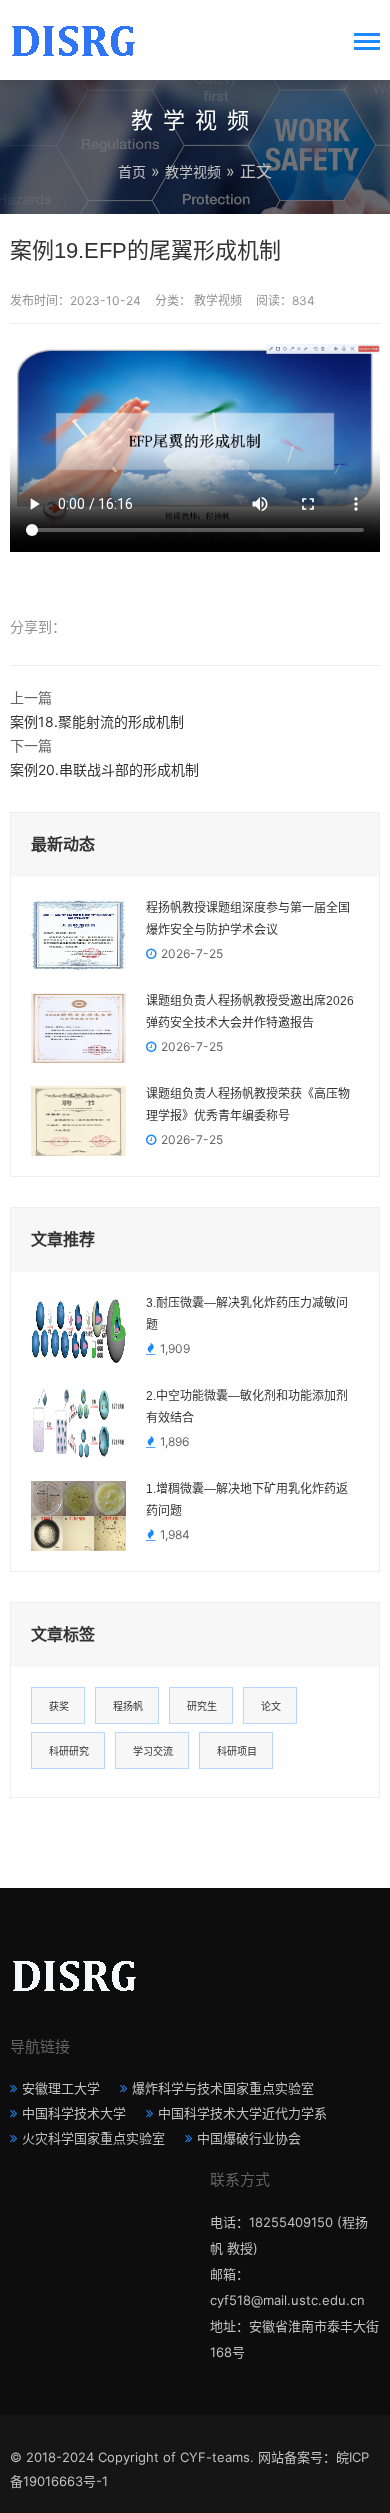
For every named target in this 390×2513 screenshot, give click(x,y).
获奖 (59, 1706)
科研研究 (69, 1751)
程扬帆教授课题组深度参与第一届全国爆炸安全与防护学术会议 (248, 919)
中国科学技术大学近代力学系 (242, 2113)
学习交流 (153, 1751)
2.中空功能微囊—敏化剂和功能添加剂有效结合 (247, 1407)
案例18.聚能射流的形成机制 (97, 721)
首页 (132, 171)
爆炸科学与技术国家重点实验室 (223, 2088)
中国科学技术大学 (74, 2113)
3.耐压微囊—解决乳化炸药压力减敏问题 (247, 1314)
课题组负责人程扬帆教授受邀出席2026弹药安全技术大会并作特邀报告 (250, 1012)
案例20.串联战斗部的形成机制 (104, 769)
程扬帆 (128, 1706)
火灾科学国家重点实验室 (93, 2138)
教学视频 (193, 171)
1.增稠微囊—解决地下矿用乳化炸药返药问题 (247, 1500)
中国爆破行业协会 (249, 2138)
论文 (271, 1706)
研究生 (202, 1706)
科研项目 (237, 1751)
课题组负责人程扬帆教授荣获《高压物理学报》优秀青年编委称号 (248, 1105)
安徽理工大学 (61, 2088)
